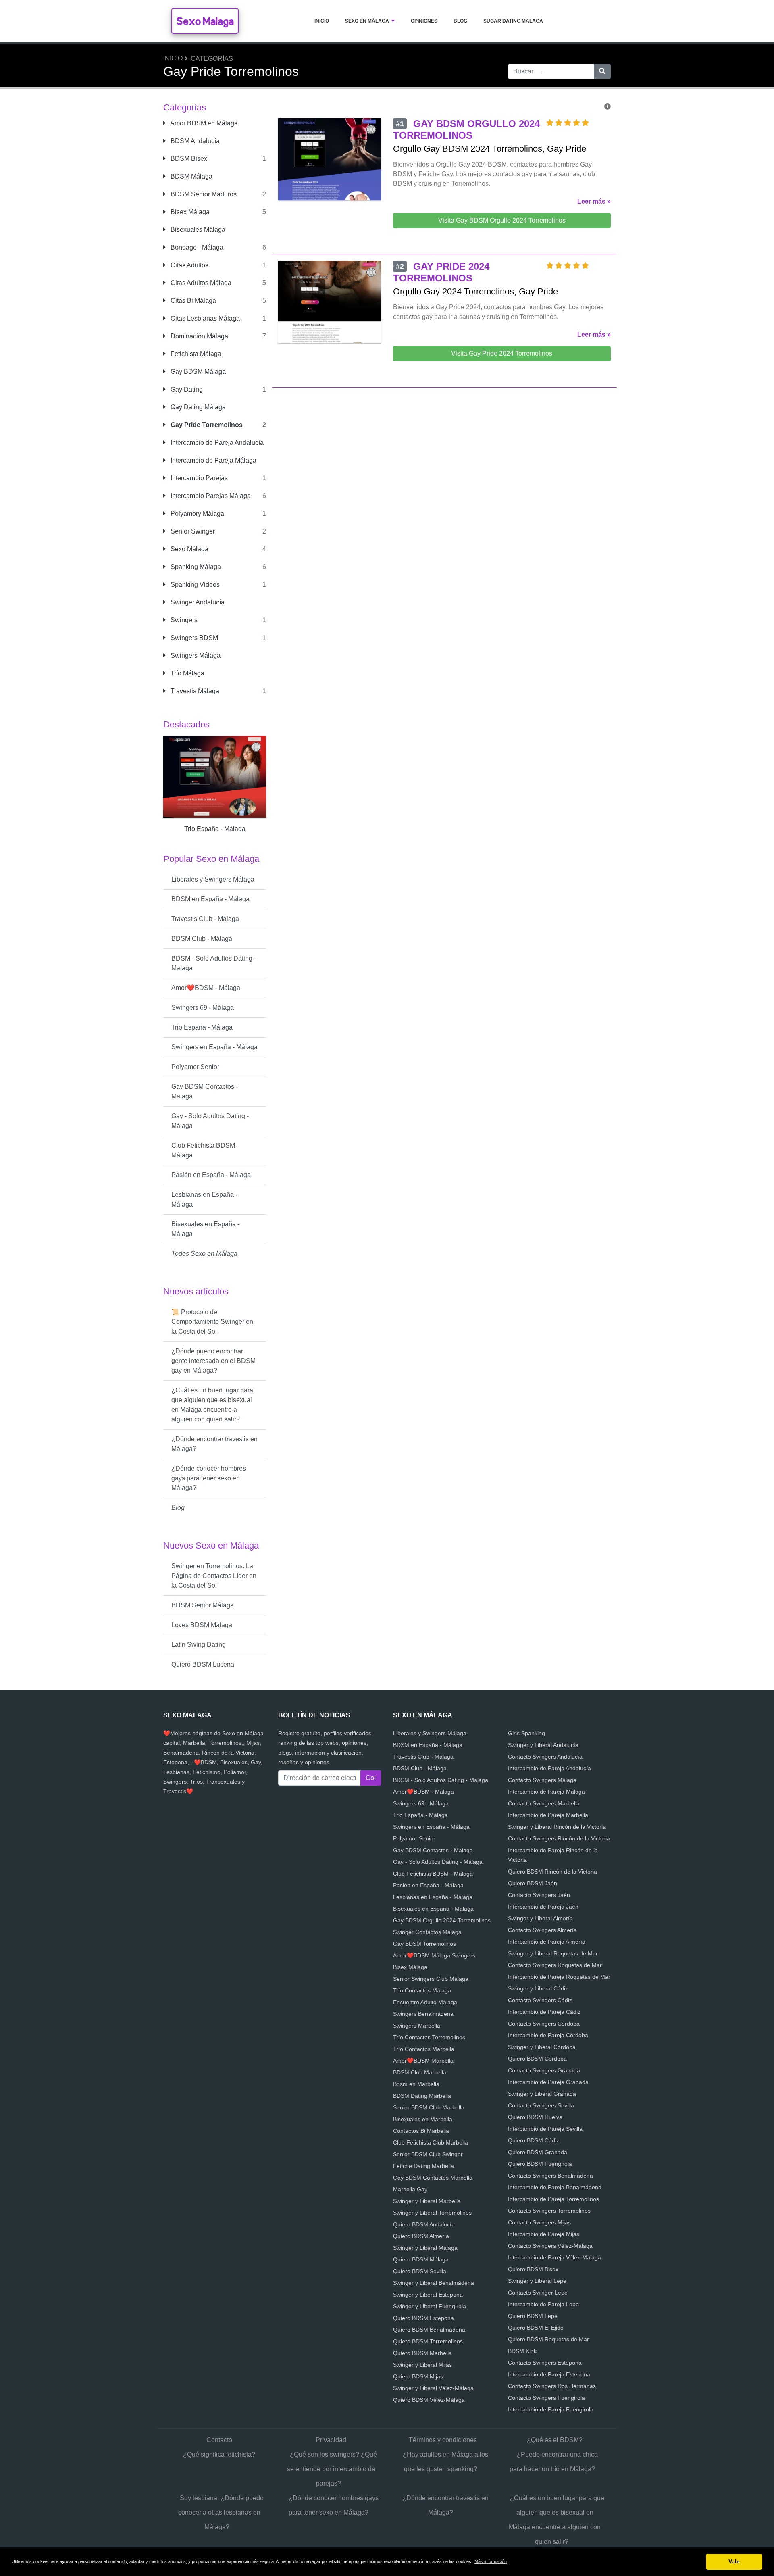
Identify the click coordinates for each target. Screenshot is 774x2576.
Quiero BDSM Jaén (533, 1883)
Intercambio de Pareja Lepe (543, 2304)
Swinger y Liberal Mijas (422, 2365)
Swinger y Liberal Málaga (425, 2248)
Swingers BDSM (193, 638)
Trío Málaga (187, 673)
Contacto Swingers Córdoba (544, 2024)
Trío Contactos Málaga (422, 1990)
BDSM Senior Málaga (203, 1605)
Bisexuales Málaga (197, 230)
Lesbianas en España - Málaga (204, 1199)
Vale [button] (734, 2561)
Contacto (219, 2440)
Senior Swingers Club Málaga (431, 1979)
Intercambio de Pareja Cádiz (544, 2012)
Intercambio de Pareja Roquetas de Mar (559, 1977)
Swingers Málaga (195, 655)
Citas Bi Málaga (192, 301)
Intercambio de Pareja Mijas (544, 2234)
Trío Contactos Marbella (424, 2049)
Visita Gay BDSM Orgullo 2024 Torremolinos (502, 220)
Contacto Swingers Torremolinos (549, 2211)
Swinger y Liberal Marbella (427, 2201)
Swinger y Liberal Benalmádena (434, 2283)
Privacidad (331, 2440)
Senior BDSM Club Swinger (428, 2154)
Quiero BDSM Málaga (421, 2259)
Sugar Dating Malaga (513, 21)
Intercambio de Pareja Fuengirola (551, 2409)
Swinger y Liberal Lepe (537, 2281)
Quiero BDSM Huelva (535, 2117)
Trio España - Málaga (202, 1027)
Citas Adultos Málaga (200, 283)
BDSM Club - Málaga (202, 939)
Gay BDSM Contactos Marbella (433, 2178)
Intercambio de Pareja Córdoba (548, 2035)
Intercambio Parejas (198, 478)
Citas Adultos (189, 265)
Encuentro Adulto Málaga (425, 2002)
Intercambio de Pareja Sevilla (545, 2129)
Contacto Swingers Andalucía (545, 1757)
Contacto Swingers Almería (542, 1930)
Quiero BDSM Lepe (533, 2316)
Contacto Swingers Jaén (539, 1895)
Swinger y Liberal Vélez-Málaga (433, 2388)
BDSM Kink (522, 2351)
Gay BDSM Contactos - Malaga (205, 1091)
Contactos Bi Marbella (421, 2131)
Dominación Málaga (199, 336)
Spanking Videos (194, 585)
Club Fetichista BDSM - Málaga (205, 1150)
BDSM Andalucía (194, 141)
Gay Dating (186, 389)
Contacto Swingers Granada (544, 2070)
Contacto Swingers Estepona (545, 2363)
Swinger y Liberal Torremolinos (432, 2213)
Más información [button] (491, 2561)
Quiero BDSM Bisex (533, 2269)
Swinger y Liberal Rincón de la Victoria (557, 1827)
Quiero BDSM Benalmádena (429, 2330)
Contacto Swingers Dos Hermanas (552, 2386)
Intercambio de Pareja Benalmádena (555, 2187)
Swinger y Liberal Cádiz (538, 1988)
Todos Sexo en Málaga (204, 1254)
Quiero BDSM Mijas (418, 2376)
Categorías (212, 59)
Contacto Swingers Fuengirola (546, 2398)
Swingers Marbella (417, 2026)
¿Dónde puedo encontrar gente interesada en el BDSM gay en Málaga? (213, 1361)
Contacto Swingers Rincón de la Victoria (559, 1838)
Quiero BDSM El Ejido (536, 2328)
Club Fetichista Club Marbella (431, 2142)
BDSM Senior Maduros (203, 194)
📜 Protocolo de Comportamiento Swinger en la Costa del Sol (212, 1322)
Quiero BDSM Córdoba (537, 2059)
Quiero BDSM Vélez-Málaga (429, 2400)
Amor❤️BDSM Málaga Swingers (434, 1955)
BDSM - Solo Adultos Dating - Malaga (214, 963)
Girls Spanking (526, 1733)
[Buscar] (602, 71)
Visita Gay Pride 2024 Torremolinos (502, 353)
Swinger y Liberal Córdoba (542, 2047)
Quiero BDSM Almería (421, 2236)
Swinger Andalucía (197, 602)
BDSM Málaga (191, 176)
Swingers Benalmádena (423, 2014)
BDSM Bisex (188, 159)
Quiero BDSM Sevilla (420, 2271)
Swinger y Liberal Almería (540, 1918)
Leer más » (594, 201)
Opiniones (424, 21)
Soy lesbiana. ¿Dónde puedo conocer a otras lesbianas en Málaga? (221, 2512)
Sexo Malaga (205, 21)
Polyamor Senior (195, 1067)
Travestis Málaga (194, 691)
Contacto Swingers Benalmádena (550, 2176)
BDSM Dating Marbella (422, 2096)
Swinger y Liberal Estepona (428, 2295)
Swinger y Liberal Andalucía (543, 1745)
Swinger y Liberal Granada (542, 2094)
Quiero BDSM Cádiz (534, 2140)
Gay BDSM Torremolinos (424, 1944)
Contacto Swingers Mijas (539, 2222)
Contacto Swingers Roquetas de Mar (555, 1965)
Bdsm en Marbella (416, 2084)
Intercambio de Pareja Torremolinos (553, 2199)
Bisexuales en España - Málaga (205, 1229)
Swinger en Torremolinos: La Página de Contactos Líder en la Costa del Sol (214, 1576)
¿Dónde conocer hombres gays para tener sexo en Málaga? (209, 1478)
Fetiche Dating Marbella (423, 2166)
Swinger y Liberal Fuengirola (430, 2306)
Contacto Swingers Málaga (542, 1780)
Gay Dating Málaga (197, 407)
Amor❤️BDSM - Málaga (206, 988)
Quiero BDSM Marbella (422, 2353)
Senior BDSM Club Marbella (429, 2107)
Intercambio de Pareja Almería (547, 1942)
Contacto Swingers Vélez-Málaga (550, 2246)
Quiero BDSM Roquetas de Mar (548, 2339)
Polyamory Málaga (197, 514)
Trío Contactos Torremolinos (429, 2037)
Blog (460, 21)
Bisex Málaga (189, 212)
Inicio (322, 21)
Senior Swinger (192, 531)
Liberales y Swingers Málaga (213, 879)
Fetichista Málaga (195, 354)
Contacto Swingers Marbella (544, 1803)
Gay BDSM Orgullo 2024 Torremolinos (442, 1920)
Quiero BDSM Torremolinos (428, 2341)
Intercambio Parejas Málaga (210, 496)
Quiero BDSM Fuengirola (540, 2164)
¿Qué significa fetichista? (219, 2454)
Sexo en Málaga (367, 21)
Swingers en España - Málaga (214, 1047)
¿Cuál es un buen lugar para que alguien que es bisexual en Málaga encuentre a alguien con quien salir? (212, 1405)
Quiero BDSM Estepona (423, 2318)
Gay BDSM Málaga (197, 372)
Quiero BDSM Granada (538, 2152)
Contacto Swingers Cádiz (540, 2000)
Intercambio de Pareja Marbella (548, 1815)
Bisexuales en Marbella (423, 2119)
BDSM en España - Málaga (210, 899)
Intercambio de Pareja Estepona (549, 2374)
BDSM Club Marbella (420, 2072)
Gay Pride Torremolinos (206, 425)
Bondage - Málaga (196, 247)
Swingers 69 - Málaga (203, 1008)
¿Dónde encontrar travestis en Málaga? (214, 1444)
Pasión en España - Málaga (211, 1175)
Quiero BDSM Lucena (203, 1664)
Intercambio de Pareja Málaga (213, 460)
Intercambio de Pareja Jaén (543, 1907)
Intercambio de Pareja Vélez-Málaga (554, 2257)
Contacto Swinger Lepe (538, 2293)
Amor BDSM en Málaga (203, 123)
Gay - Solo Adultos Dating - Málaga (210, 1121)
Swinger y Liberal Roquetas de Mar (553, 1953)
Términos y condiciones (443, 2440)
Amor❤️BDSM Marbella (423, 2061)
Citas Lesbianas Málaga (204, 318)
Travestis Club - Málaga (205, 919)
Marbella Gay (410, 2189)
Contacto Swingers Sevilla (541, 2105)
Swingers (183, 620)
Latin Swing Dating (199, 1645)
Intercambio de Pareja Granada (548, 2082)
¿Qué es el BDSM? (555, 2440)
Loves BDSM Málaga (202, 1625)
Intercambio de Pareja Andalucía (216, 443)
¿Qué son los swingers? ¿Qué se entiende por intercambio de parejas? (332, 2469)
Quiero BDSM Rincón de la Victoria (552, 1872)
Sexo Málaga (189, 549)
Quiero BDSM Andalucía (424, 2224)
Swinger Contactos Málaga (427, 1932)
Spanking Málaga (195, 567)
